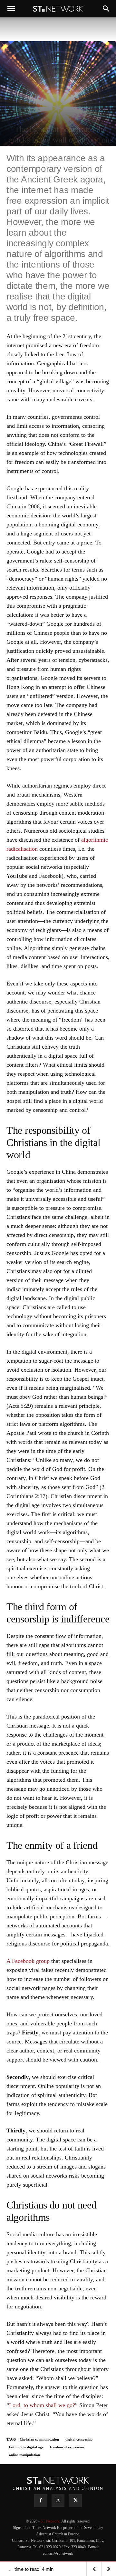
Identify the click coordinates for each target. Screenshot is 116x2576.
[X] (75, 2501)
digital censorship (79, 2439)
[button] (11, 9)
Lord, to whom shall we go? (42, 2405)
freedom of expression (67, 2447)
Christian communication (39, 2439)
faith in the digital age (26, 2447)
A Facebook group (28, 1961)
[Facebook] (41, 2501)
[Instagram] (58, 2500)
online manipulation (24, 2455)
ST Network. (51, 2521)
